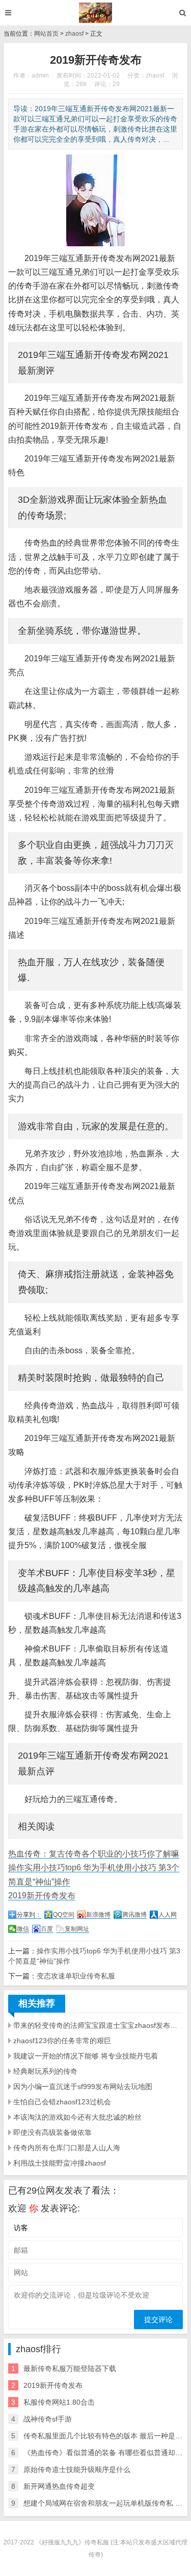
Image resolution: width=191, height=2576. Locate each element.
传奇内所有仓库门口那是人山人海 (67, 2148)
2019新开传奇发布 (42, 1896)
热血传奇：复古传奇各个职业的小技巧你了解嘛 (94, 1854)
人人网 (168, 1915)
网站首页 (46, 34)
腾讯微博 (134, 1915)
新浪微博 (98, 1915)
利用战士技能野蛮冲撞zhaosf (60, 2163)
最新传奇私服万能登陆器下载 (70, 2368)
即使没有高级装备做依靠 (52, 2132)
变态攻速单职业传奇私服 (76, 1976)
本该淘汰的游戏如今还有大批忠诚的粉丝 (77, 2117)
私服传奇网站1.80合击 (59, 2402)
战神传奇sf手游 (48, 2419)
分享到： (29, 1915)
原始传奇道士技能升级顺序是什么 (77, 2469)
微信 (23, 1929)
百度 (47, 1929)
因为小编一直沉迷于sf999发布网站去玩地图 (83, 2086)
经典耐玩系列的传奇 (45, 2071)
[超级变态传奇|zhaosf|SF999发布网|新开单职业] (95, 13)
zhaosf (74, 34)
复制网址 (77, 1929)
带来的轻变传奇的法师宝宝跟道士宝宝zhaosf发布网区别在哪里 (98, 2025)
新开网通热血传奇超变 (59, 2486)
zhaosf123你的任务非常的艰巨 (62, 2041)
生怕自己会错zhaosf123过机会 (62, 2102)
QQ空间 (64, 1915)
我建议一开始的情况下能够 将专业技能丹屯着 (86, 2056)
